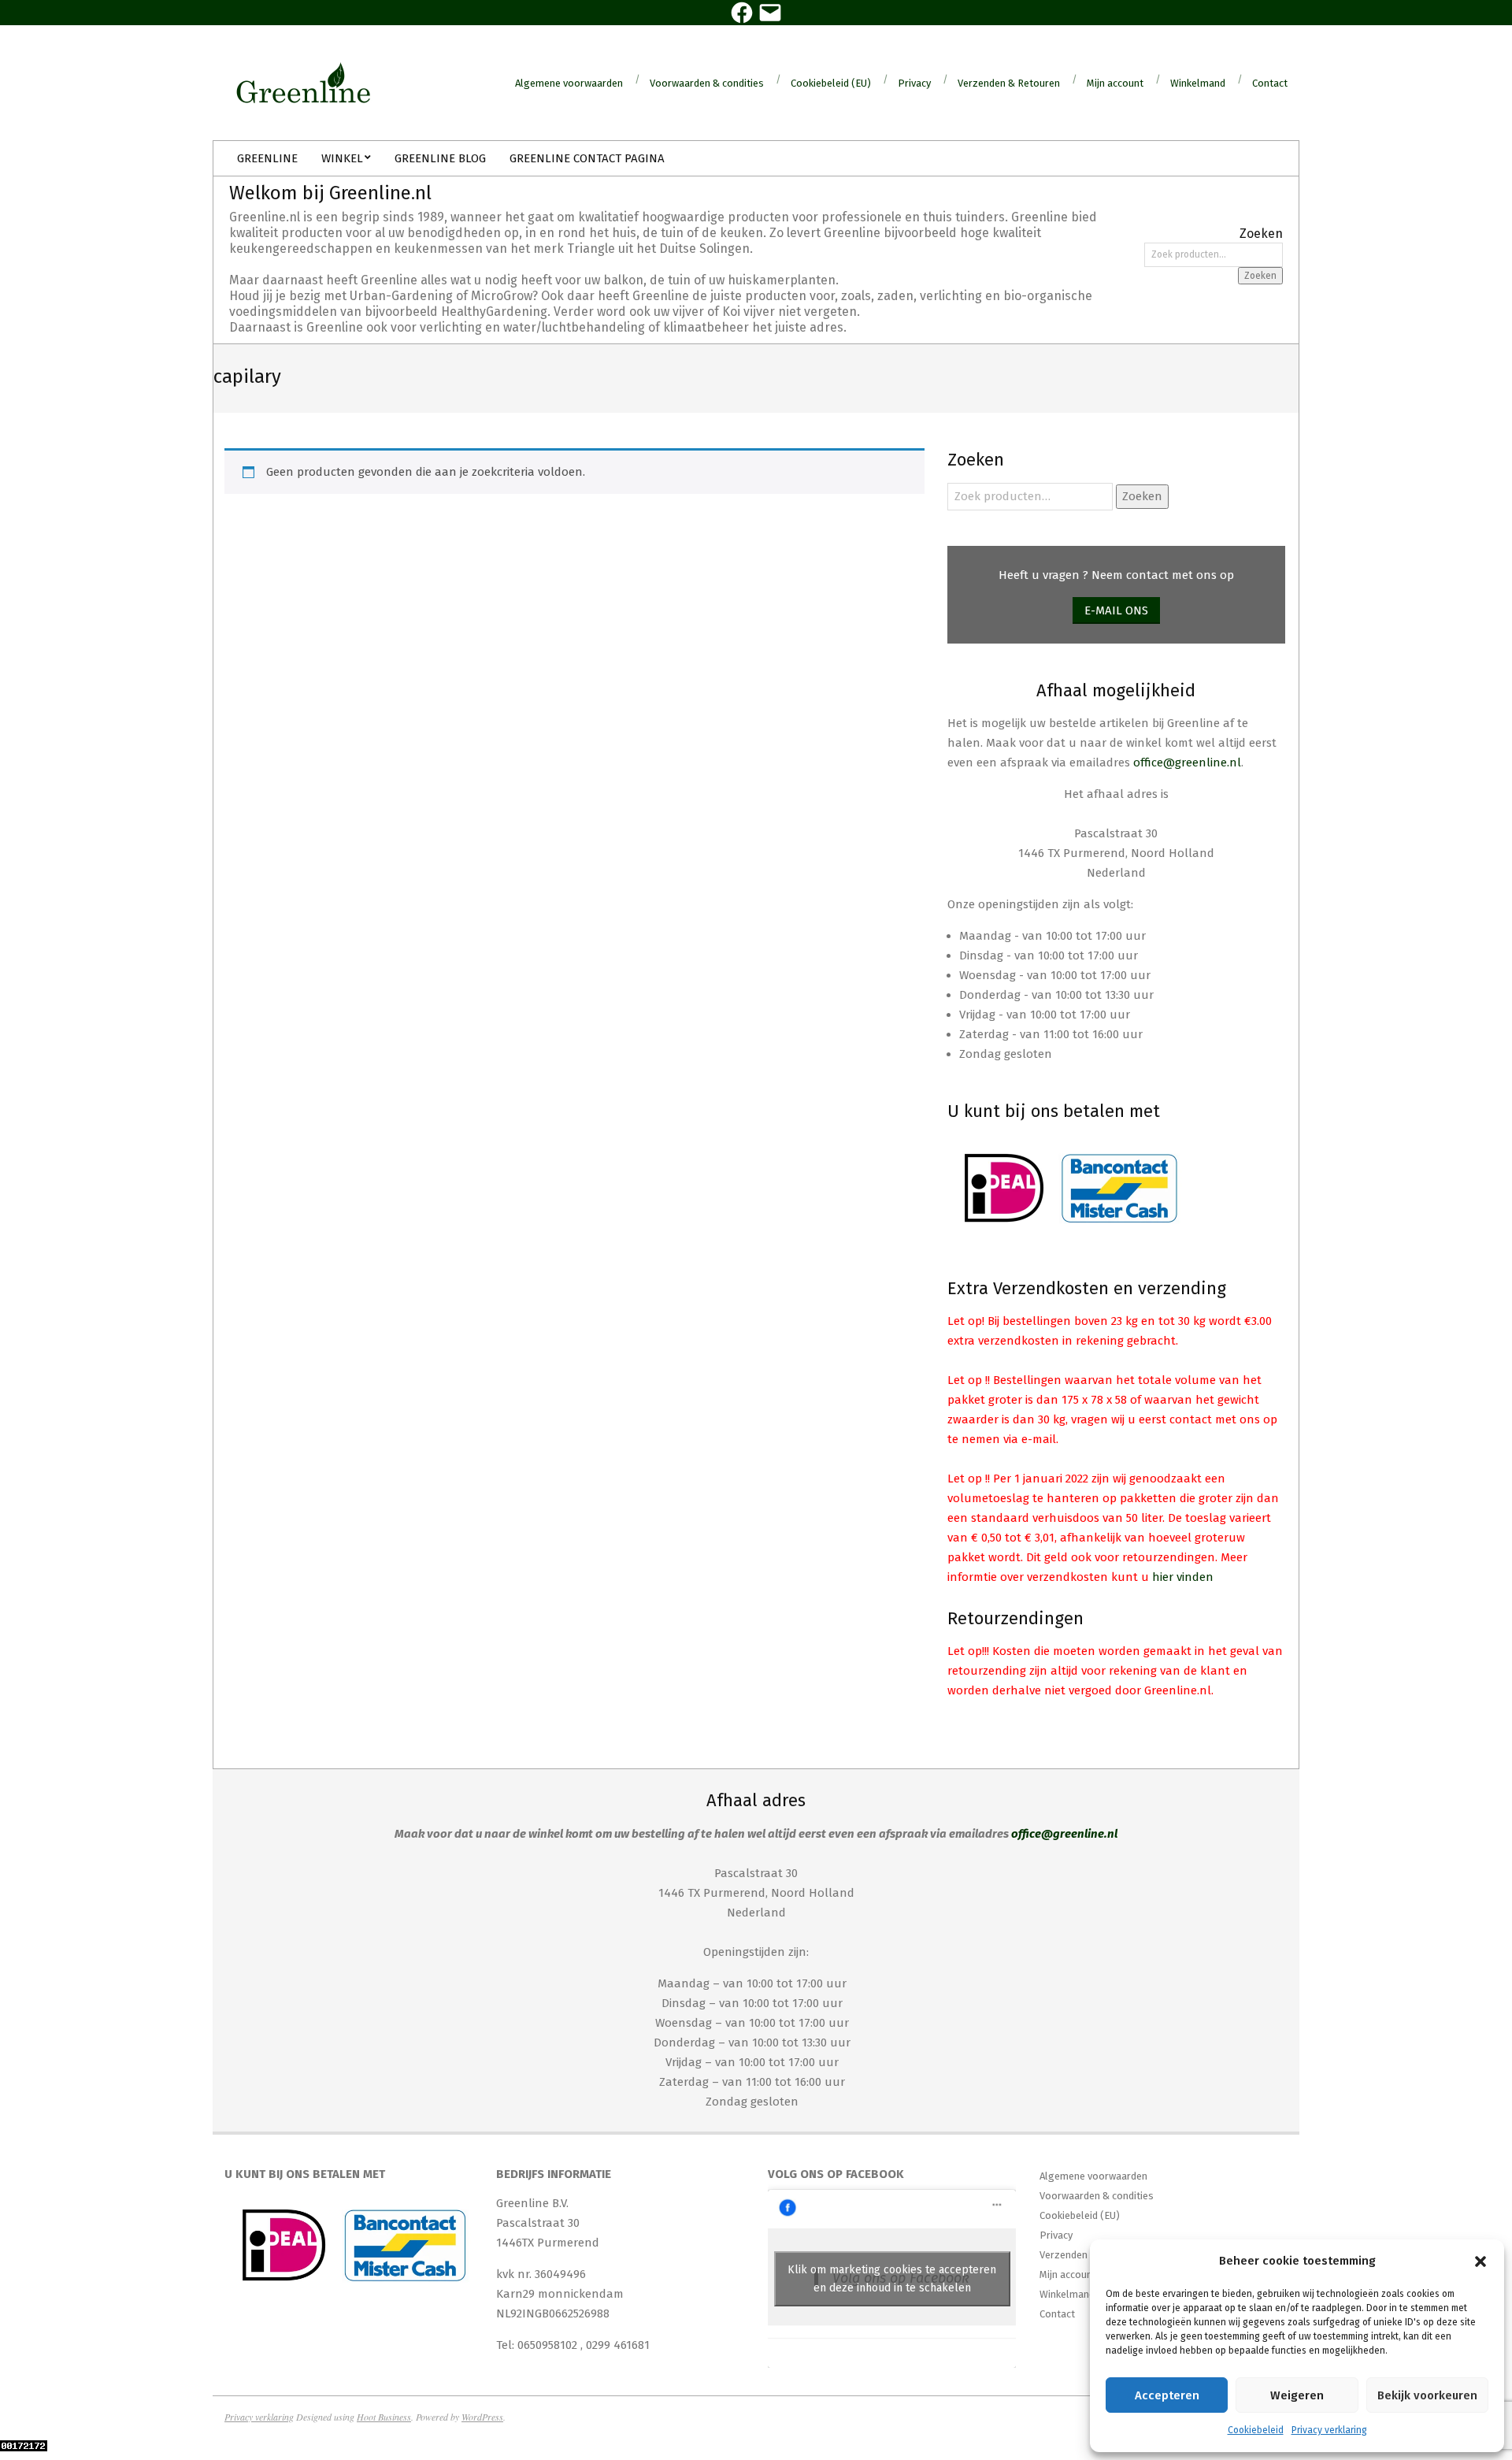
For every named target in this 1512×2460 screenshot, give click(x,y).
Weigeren (1297, 2395)
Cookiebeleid (1256, 2430)
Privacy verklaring (1329, 2430)
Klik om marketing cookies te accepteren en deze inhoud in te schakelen (892, 2279)
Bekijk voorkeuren (1427, 2395)
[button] (1480, 2261)
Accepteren (1167, 2395)
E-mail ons (1116, 610)
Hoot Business (384, 2417)
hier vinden (1183, 1577)
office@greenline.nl (1187, 762)
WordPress (482, 2417)
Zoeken (1260, 276)
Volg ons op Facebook (836, 2174)
